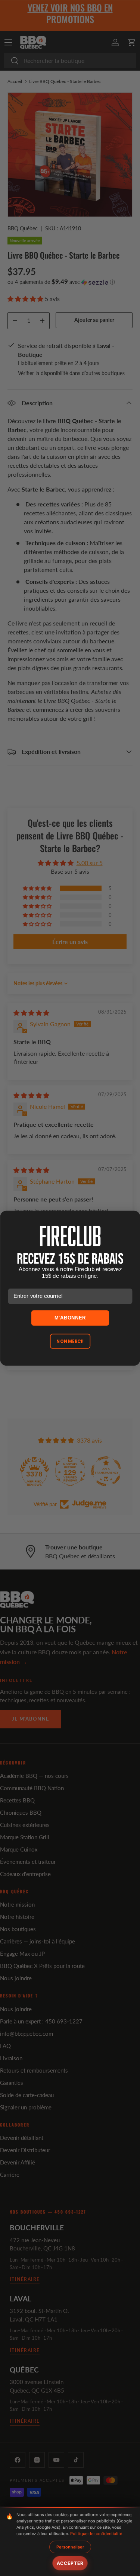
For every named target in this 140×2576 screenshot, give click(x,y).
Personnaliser (70, 2547)
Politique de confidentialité (96, 2534)
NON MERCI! (70, 1341)
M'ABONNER (70, 1318)
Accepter (70, 2563)
